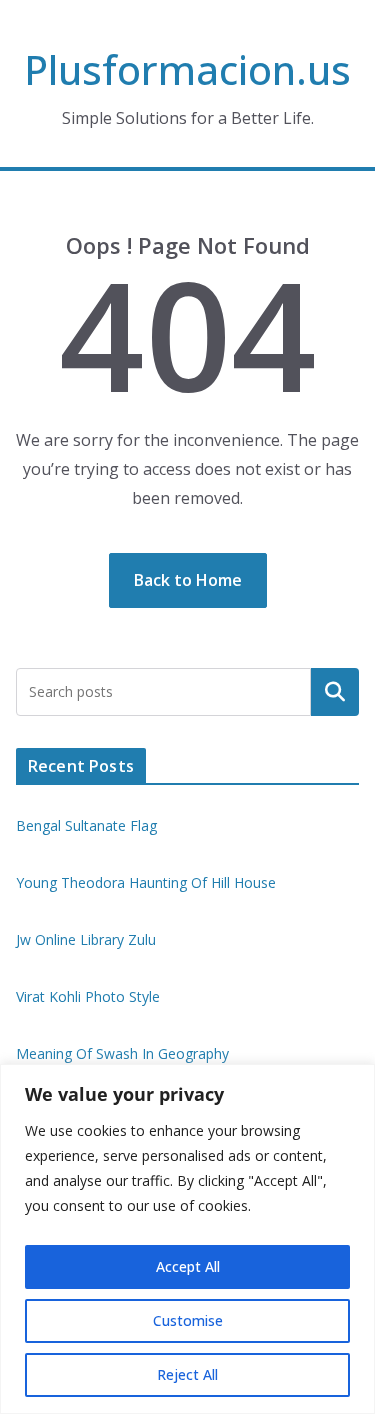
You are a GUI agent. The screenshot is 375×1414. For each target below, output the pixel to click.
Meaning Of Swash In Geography (122, 1053)
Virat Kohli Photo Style (88, 996)
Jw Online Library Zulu (86, 939)
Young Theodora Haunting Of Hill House (146, 882)
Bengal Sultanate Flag (86, 825)
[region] (187, 1239)
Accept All (188, 1266)
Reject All (187, 1374)
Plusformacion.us (187, 69)
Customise (188, 1320)
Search (335, 691)
